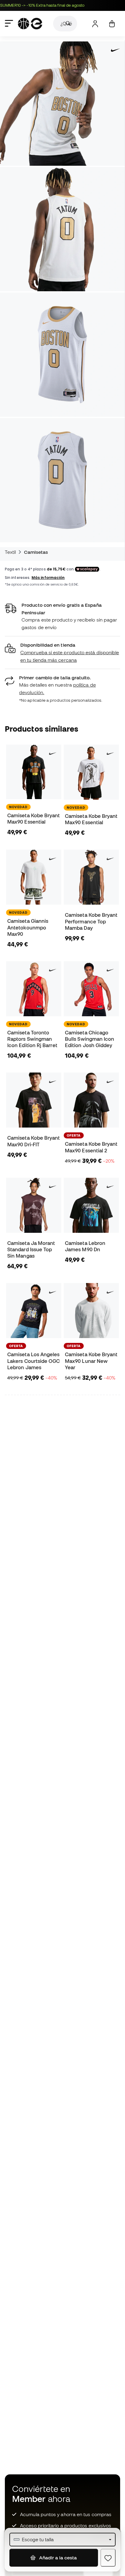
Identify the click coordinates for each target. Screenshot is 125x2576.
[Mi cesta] (112, 24)
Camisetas (36, 552)
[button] (62, 653)
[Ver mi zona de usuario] (95, 24)
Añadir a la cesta (57, 2558)
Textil (10, 552)
